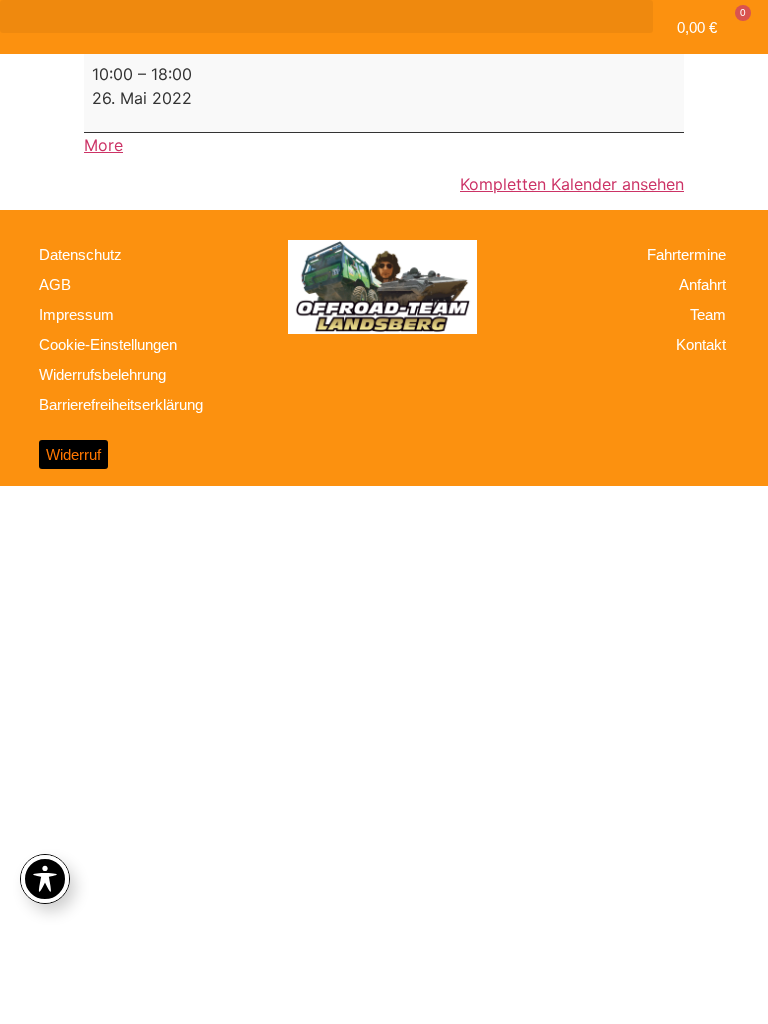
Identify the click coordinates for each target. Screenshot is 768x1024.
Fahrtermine (686, 254)
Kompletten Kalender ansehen (572, 184)
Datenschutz (80, 254)
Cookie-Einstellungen (108, 344)
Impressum (76, 314)
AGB (55, 284)
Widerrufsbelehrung (102, 374)
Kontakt (701, 344)
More (103, 145)
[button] (326, 16)
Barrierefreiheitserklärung (121, 404)
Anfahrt (702, 284)
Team (708, 314)
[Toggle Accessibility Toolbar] (45, 879)
